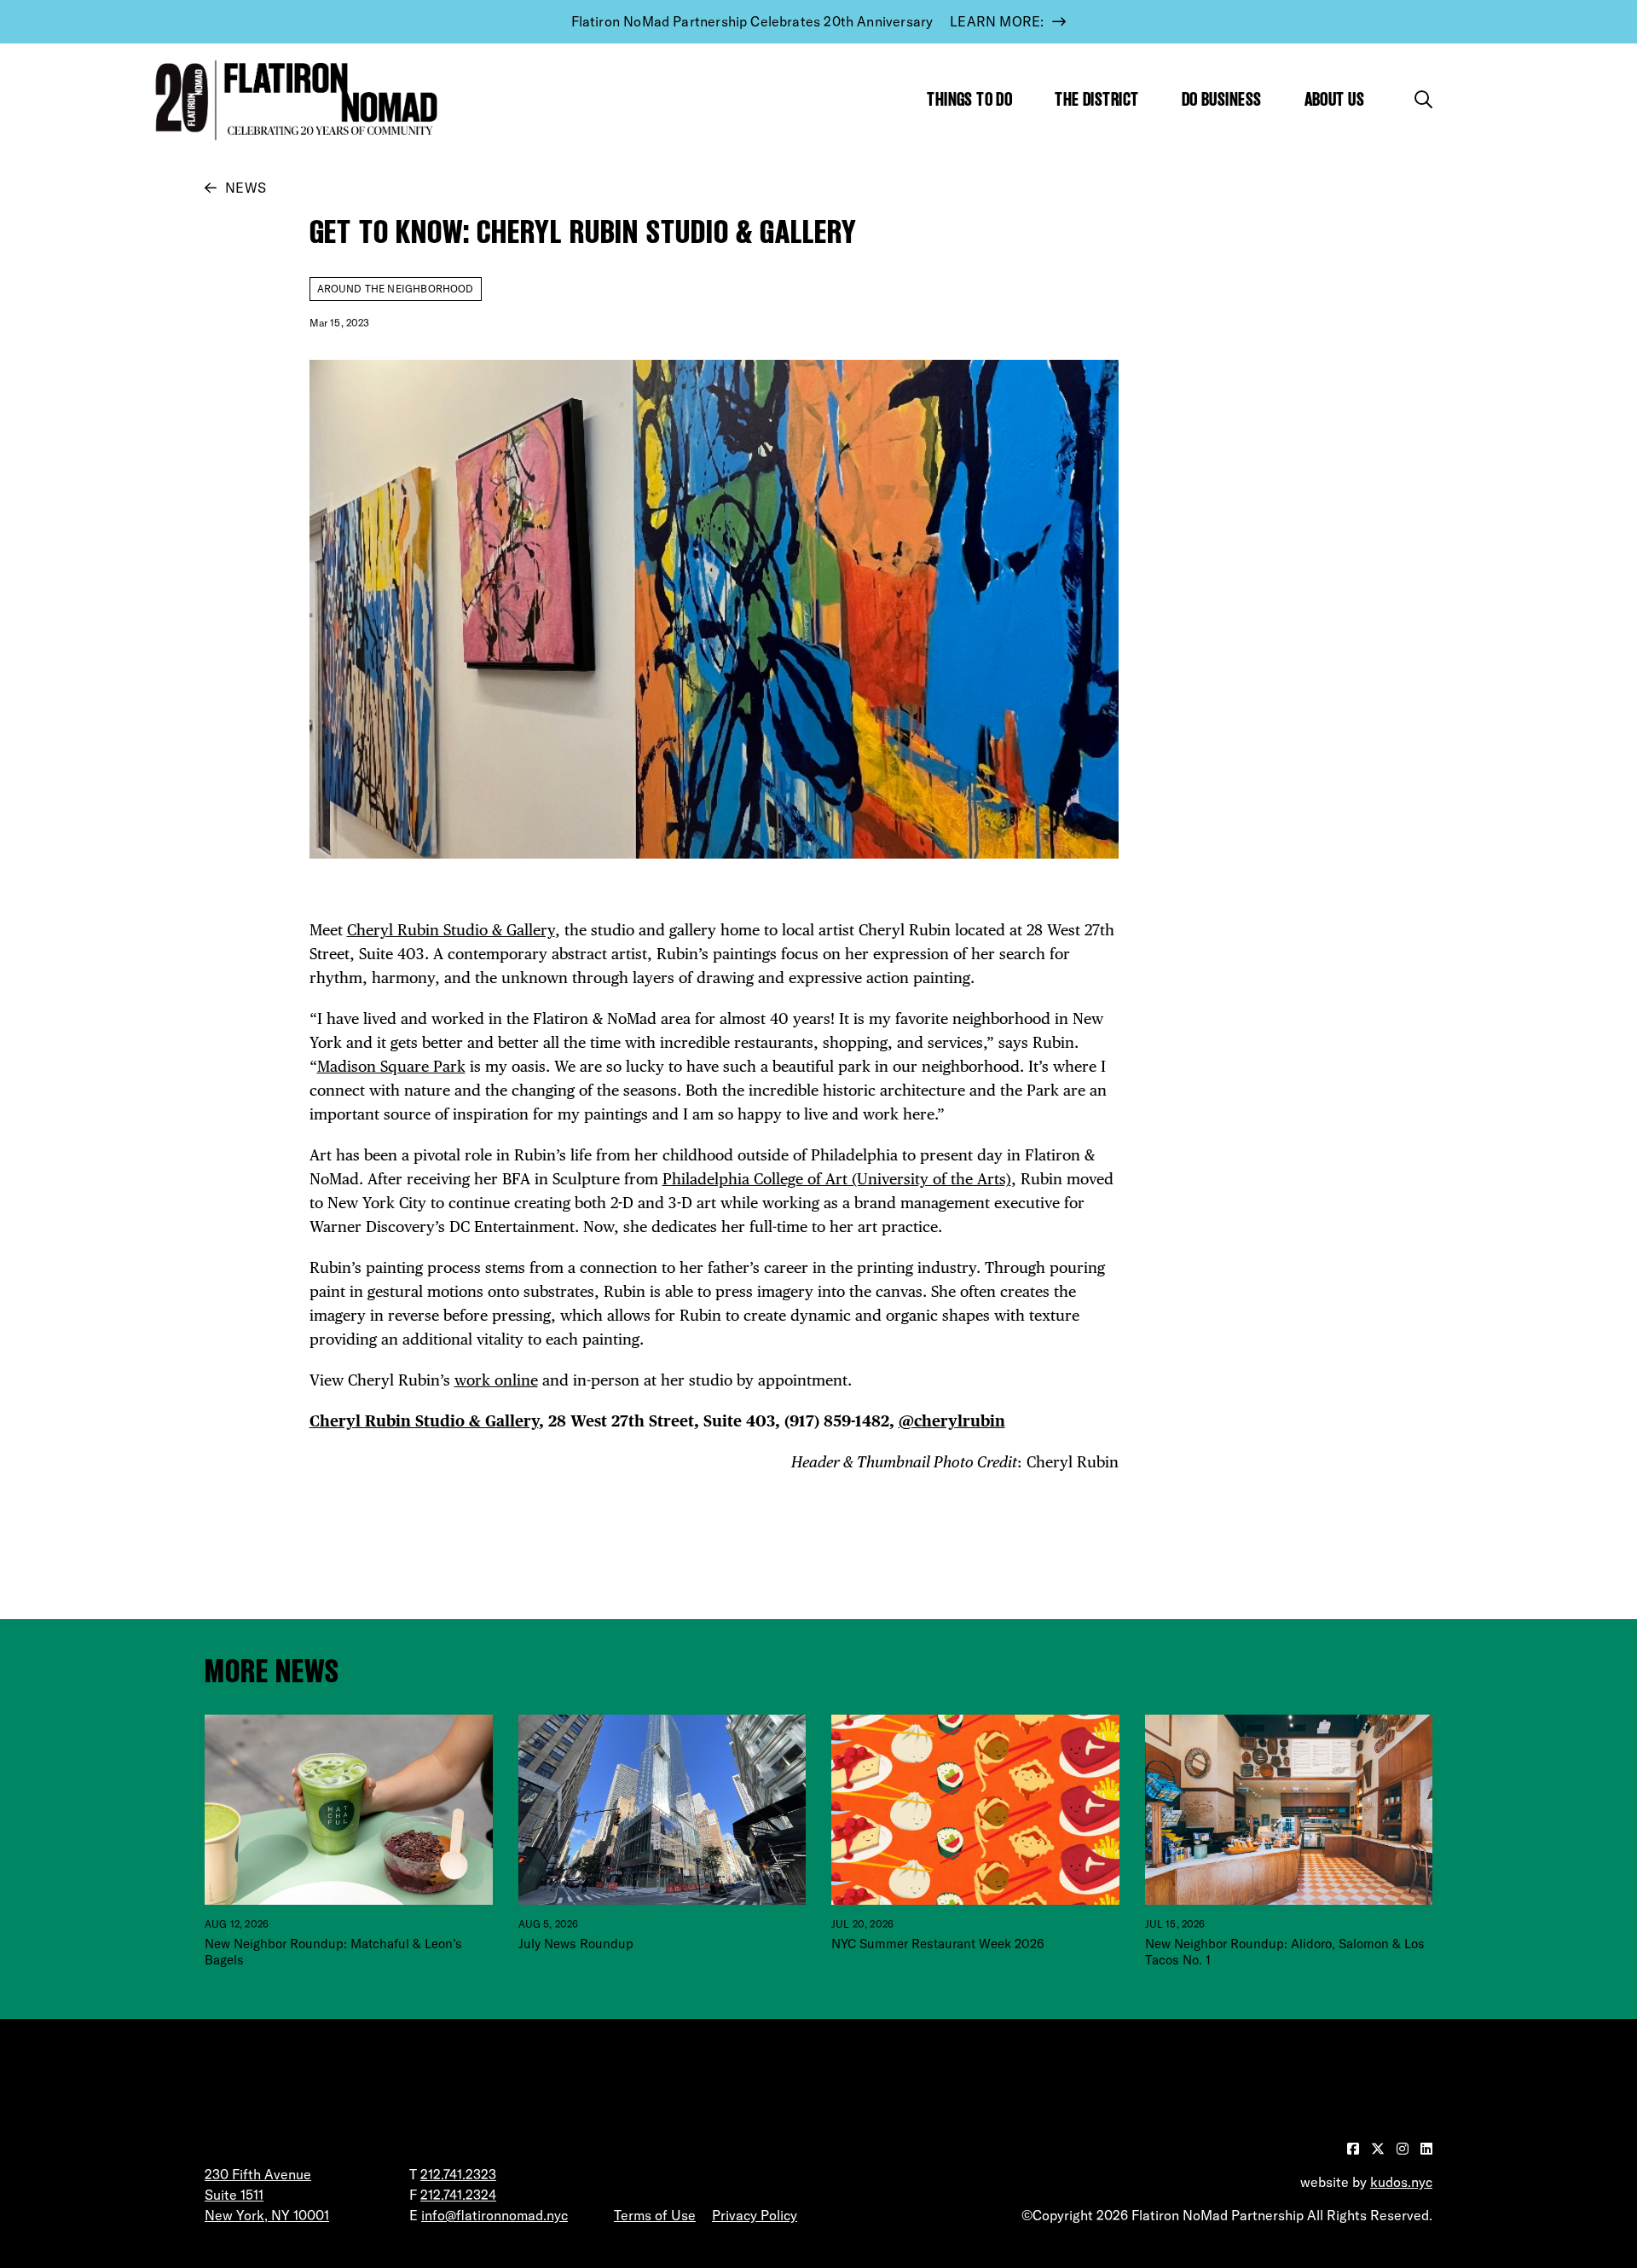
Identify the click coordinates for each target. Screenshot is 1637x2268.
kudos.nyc (1401, 2182)
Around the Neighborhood (396, 289)
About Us (1335, 99)
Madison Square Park (391, 1066)
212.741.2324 (458, 2195)
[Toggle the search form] (1423, 99)
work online (496, 1380)
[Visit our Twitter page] (1380, 2149)
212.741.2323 (458, 2174)
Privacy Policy (755, 2215)
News (246, 188)
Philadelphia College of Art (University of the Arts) (837, 1179)
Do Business (1222, 99)
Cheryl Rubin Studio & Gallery (451, 930)
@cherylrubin (952, 1421)
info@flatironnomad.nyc (495, 2215)
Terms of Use (655, 2215)
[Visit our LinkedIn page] (1426, 2149)
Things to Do (969, 99)
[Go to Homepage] (292, 100)
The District (1096, 99)
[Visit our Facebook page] (1355, 2149)
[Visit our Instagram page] (1404, 2149)
